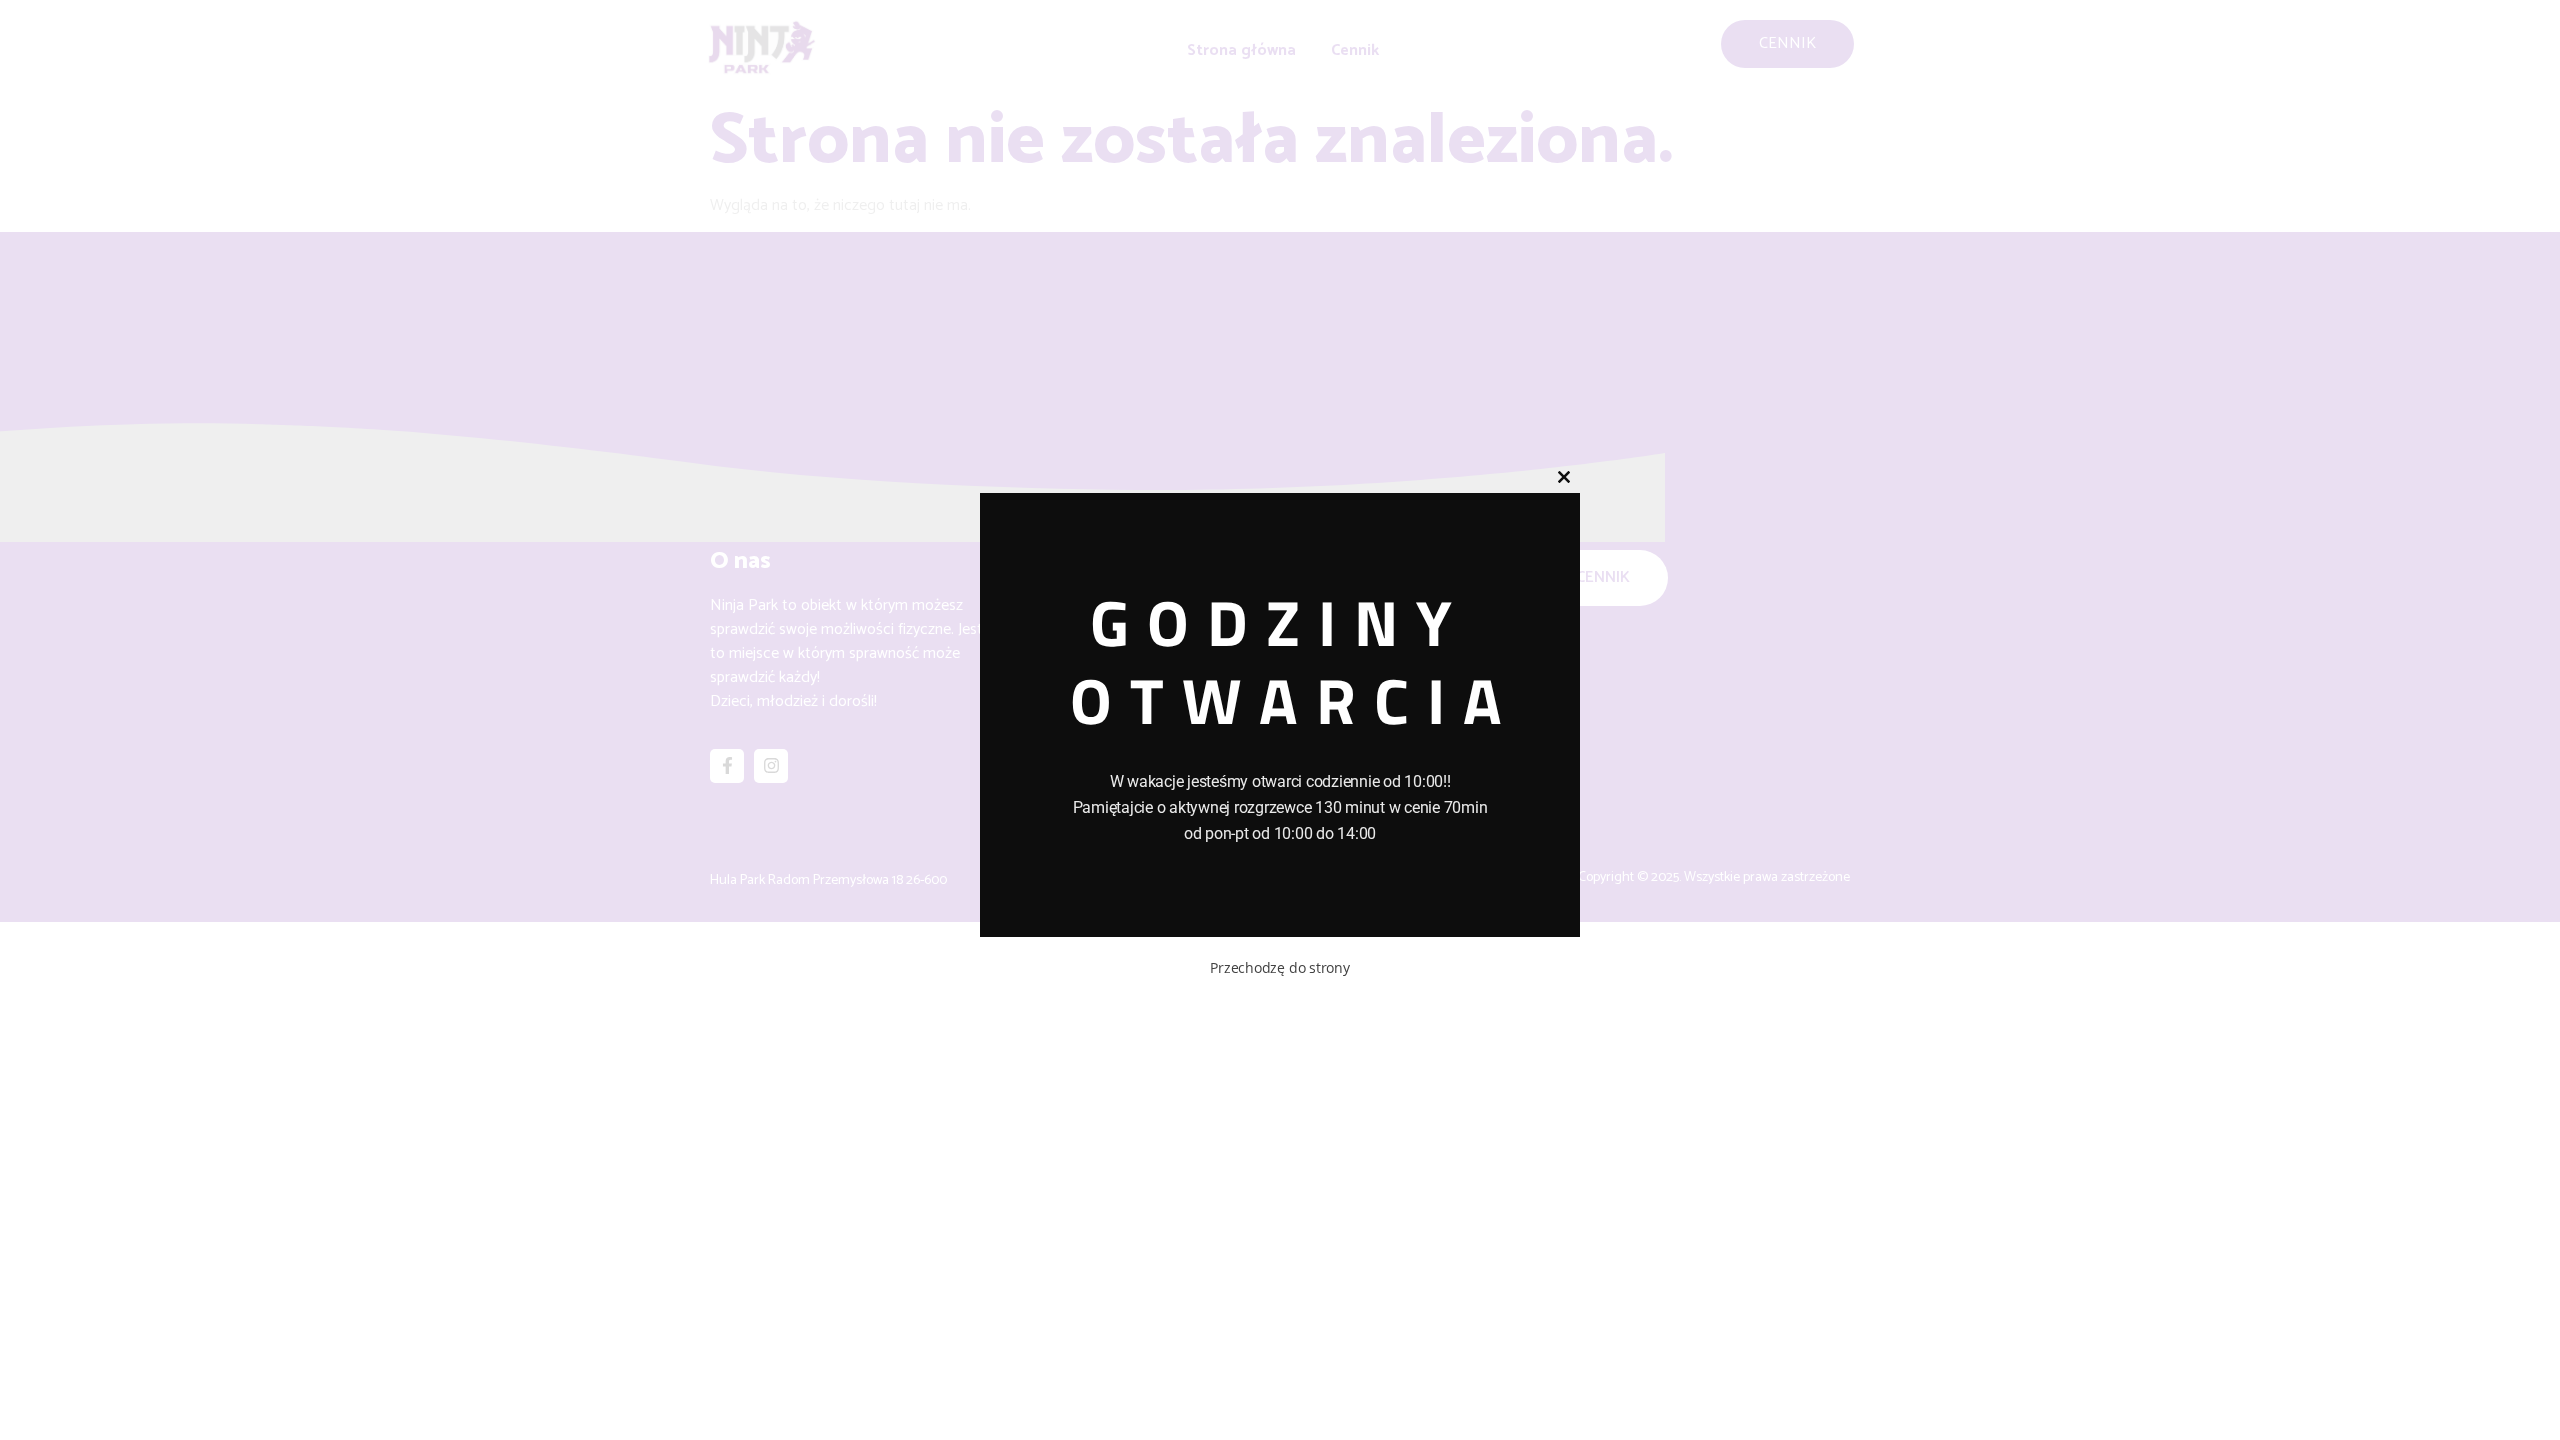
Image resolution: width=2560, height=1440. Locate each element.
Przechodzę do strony (1280, 967)
